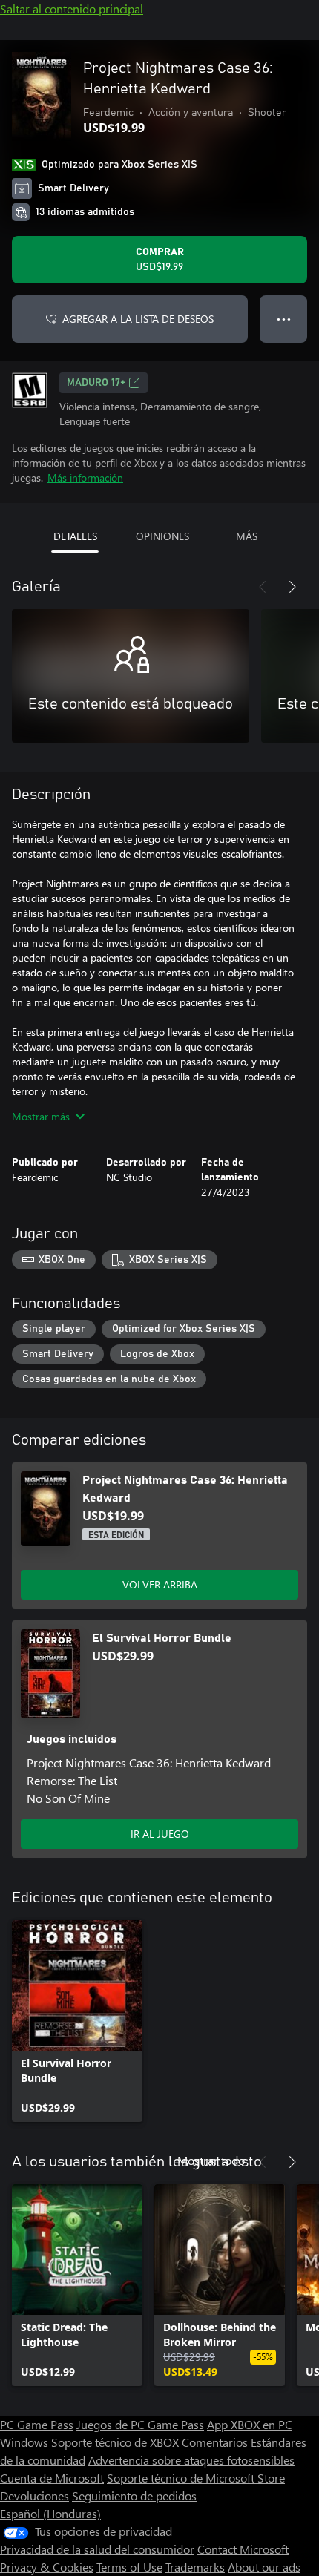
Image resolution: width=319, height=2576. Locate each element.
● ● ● (284, 319)
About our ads (264, 2567)
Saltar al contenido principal (72, 9)
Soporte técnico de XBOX (116, 2442)
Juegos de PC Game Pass (140, 2424)
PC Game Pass (37, 2424)
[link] (77, 2021)
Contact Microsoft (243, 2549)
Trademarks (195, 2567)
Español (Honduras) (50, 2513)
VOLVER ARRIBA (160, 1584)
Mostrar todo (211, 2160)
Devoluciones (34, 2495)
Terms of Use (129, 2567)
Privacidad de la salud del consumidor (97, 2549)
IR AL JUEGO (160, 1834)
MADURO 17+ (96, 383)
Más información (85, 477)
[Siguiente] (292, 587)
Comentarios (215, 2442)
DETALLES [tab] (75, 536)
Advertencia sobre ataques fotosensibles (191, 2460)
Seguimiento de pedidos (134, 2495)
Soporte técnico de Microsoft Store (196, 2478)
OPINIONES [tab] (162, 536)
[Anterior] (263, 587)
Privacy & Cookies (47, 2567)
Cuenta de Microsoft (52, 2478)
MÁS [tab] (247, 536)
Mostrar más (41, 1116)
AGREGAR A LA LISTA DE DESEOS (138, 319)
